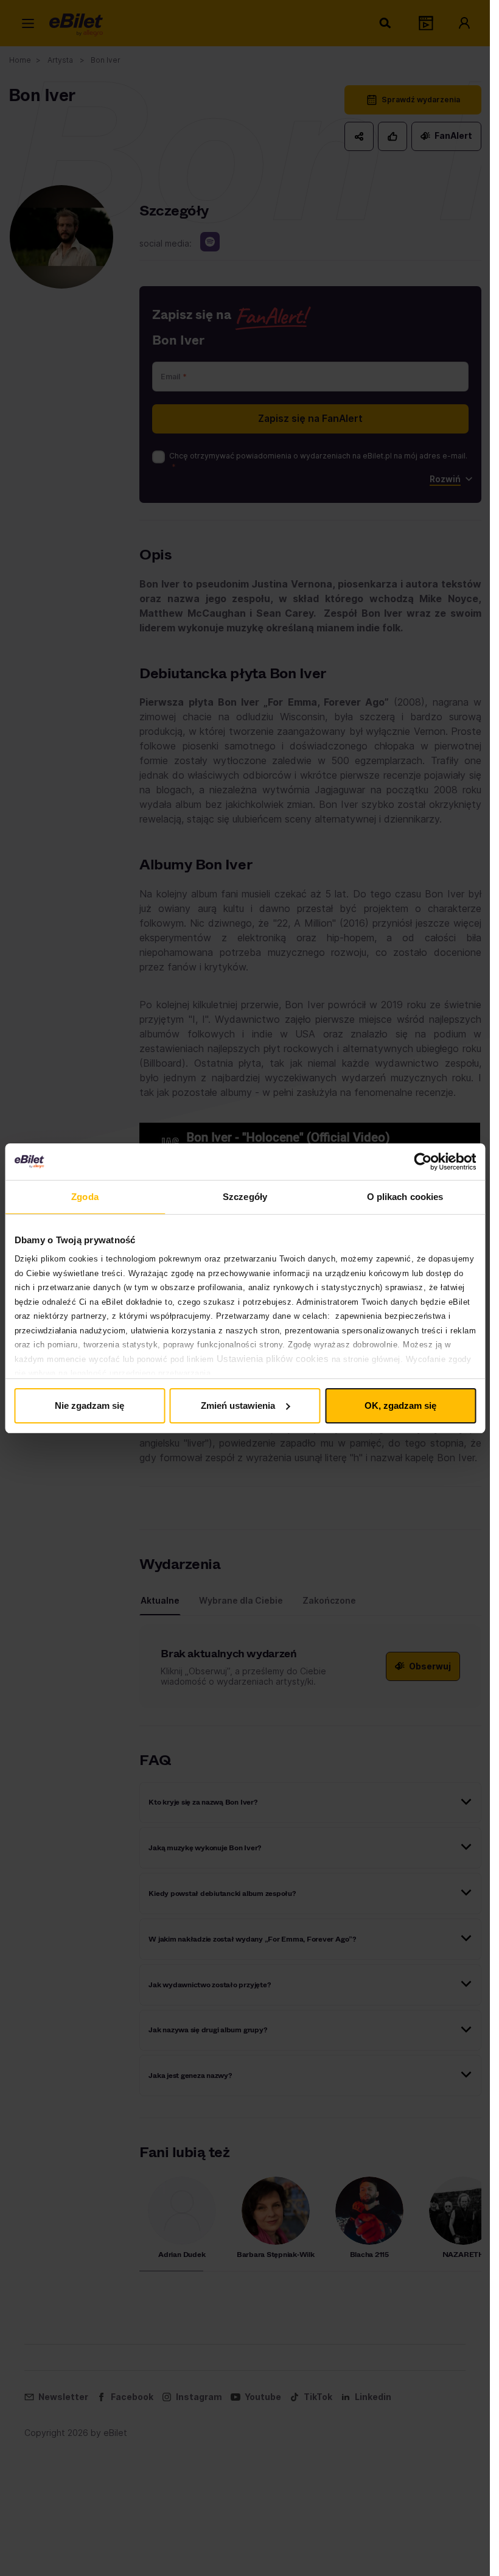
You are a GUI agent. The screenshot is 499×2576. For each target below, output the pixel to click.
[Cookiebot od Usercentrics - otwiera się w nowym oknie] (423, 1162)
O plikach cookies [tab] (405, 1197)
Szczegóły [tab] (245, 1197)
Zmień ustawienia (238, 1406)
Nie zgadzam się (89, 1406)
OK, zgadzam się (400, 1406)
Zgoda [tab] (85, 1197)
